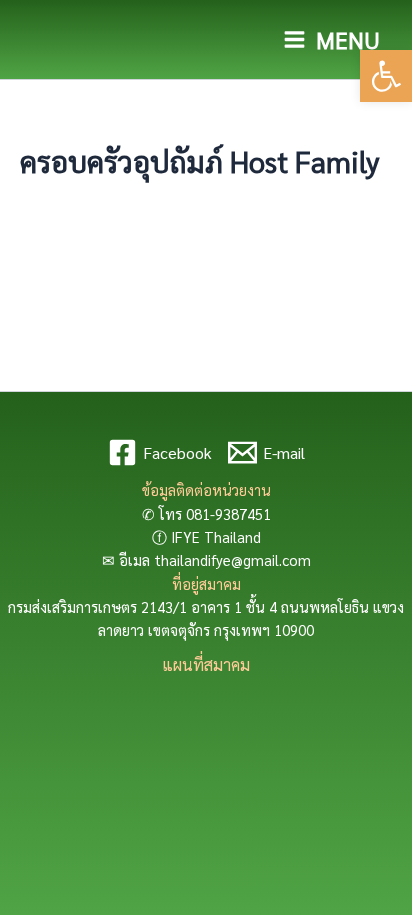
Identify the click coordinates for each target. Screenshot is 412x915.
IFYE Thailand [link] (216, 536)
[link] (386, 76)
